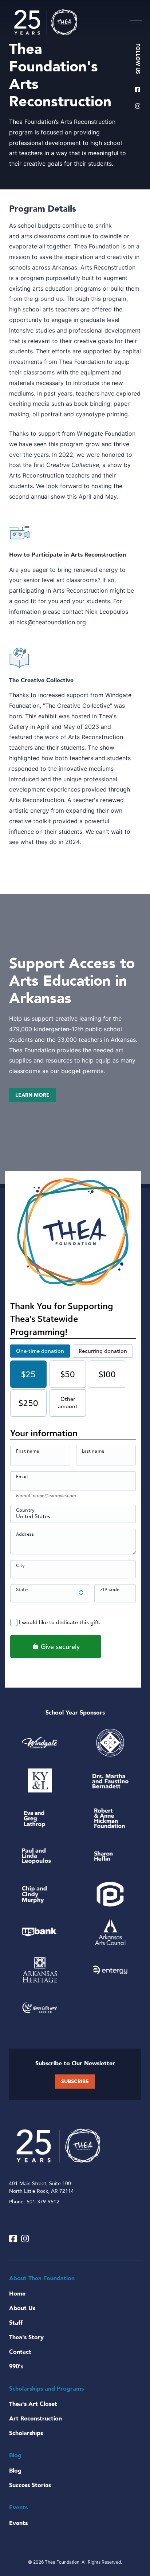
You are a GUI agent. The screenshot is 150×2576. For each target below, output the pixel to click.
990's (16, 2367)
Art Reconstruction (35, 2419)
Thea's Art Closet (33, 2404)
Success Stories (30, 2485)
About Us (22, 2308)
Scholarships (26, 2433)
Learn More (32, 1095)
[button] (136, 22)
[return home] (46, 22)
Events (18, 2523)
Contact (20, 2352)
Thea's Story (26, 2337)
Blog (15, 2471)
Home (17, 2294)
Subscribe (75, 2082)
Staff (16, 2323)
